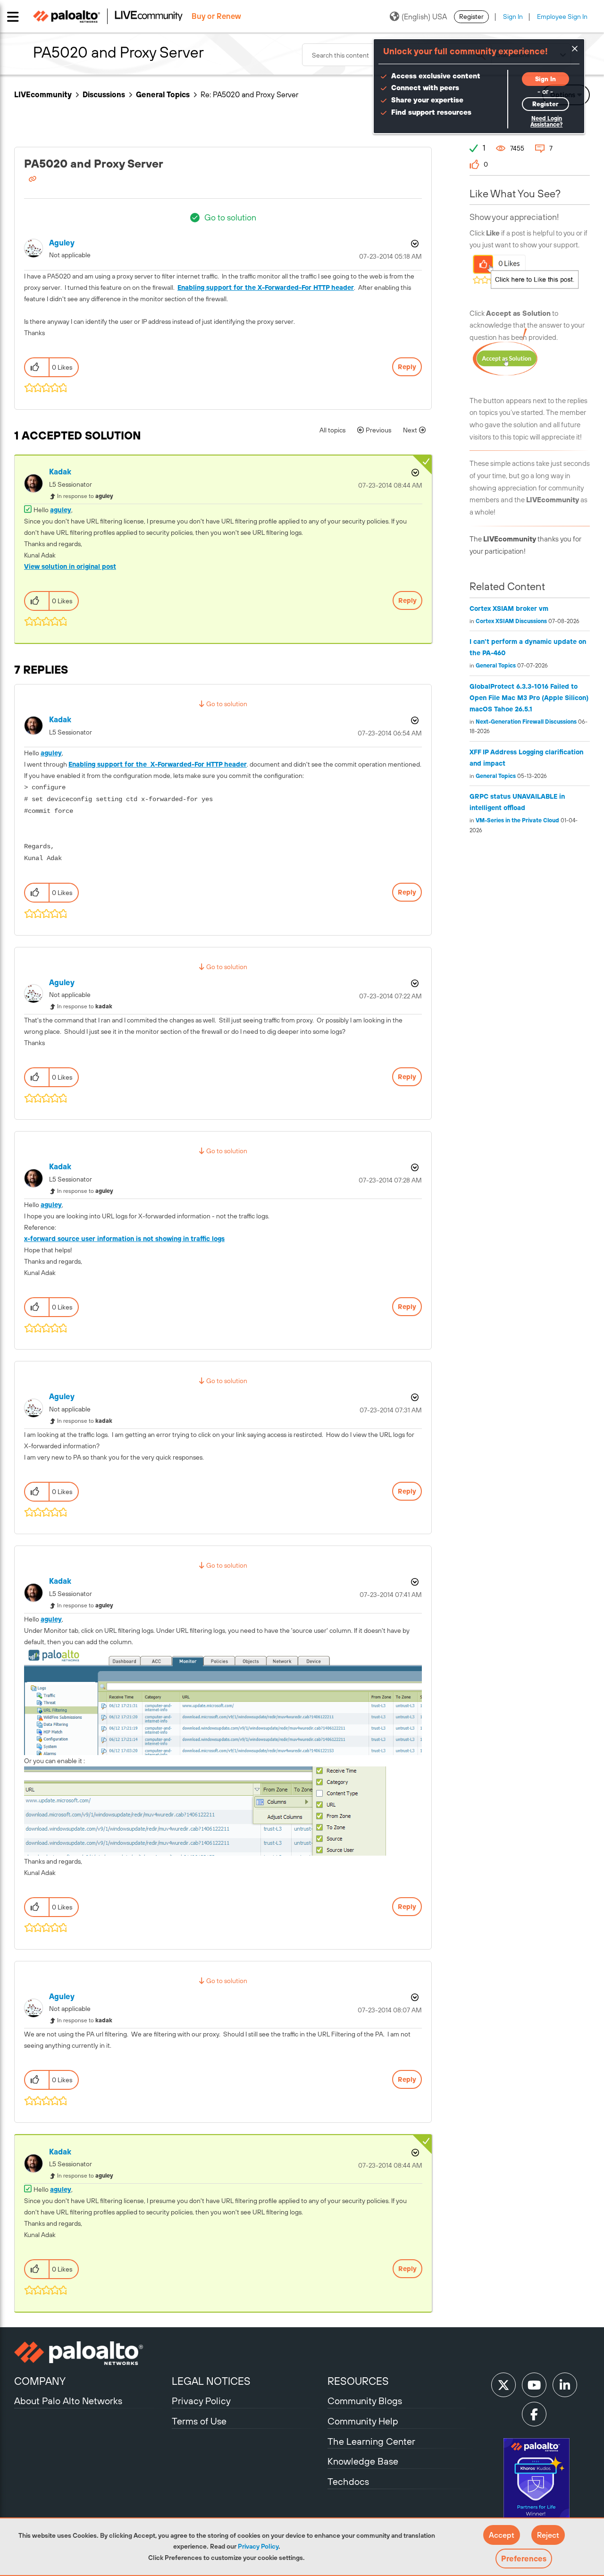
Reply (407, 367)
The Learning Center (371, 2441)
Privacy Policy (258, 2546)
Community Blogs (365, 2401)
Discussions (104, 94)
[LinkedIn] (565, 2385)
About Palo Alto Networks (68, 2401)
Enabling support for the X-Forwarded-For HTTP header (266, 287)
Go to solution (230, 217)
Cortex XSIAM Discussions (511, 621)
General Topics (163, 94)
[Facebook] (534, 2414)
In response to (85, 496)
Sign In (513, 17)
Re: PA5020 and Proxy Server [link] (249, 94)
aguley (61, 510)
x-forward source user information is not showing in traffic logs (124, 1239)
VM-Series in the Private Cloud (517, 820)
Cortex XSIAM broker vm (509, 608)
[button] (502, 2535)
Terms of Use (199, 2421)
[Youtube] (534, 2385)
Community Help (363, 2421)
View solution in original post (70, 566)
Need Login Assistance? (546, 122)
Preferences (524, 2559)
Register (471, 17)
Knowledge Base (363, 2461)
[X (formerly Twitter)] (503, 2385)
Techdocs (348, 2481)
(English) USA (424, 17)
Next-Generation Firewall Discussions (526, 722)
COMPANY (40, 2381)
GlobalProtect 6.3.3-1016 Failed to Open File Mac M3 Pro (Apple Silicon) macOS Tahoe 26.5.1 (529, 698)
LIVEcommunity (43, 94)
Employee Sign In (562, 17)
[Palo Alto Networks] (92, 2353)
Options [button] (414, 244)
